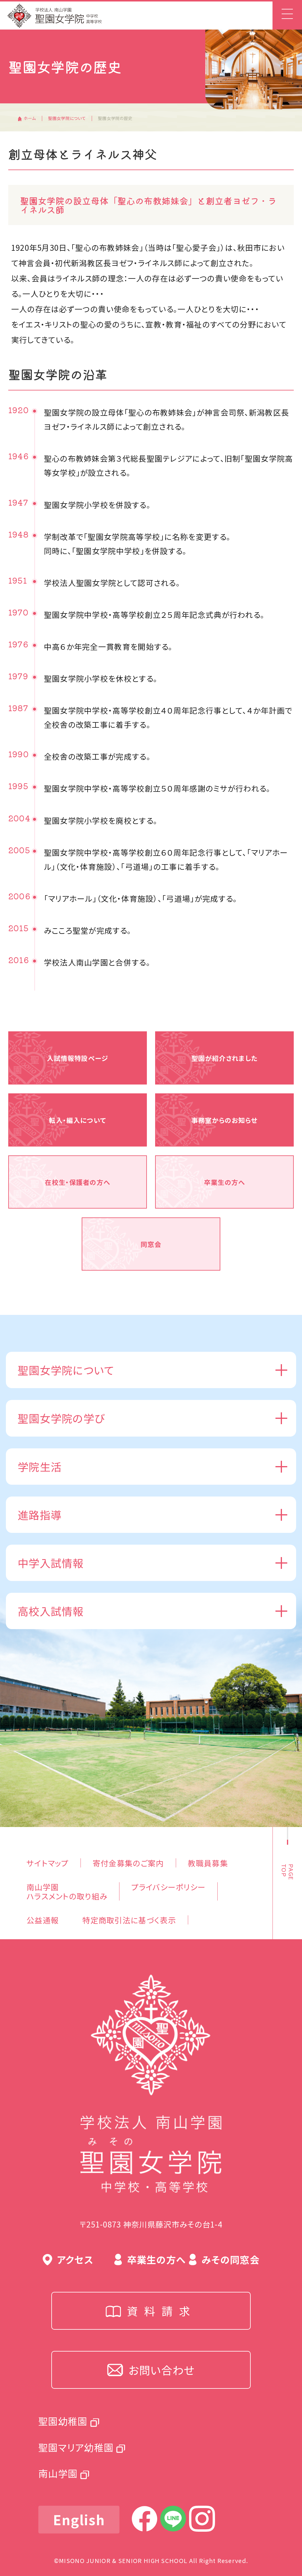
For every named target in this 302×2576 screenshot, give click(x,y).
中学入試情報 (51, 1563)
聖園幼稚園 (63, 2421)
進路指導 (40, 1515)
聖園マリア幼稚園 (76, 2447)
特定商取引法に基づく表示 (129, 1920)
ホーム (30, 118)
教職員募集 (208, 1863)
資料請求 (162, 2311)
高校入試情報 (51, 1611)
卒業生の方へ (156, 2259)
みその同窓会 (231, 2259)
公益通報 (43, 1920)
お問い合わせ (162, 2370)
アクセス (75, 2259)
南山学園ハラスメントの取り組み (67, 1891)
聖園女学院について (67, 118)
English (79, 2519)
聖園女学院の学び (61, 1418)
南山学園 (58, 2473)
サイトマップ (48, 1863)
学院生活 (40, 1466)
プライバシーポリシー (168, 1887)
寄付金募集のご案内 (128, 1863)
